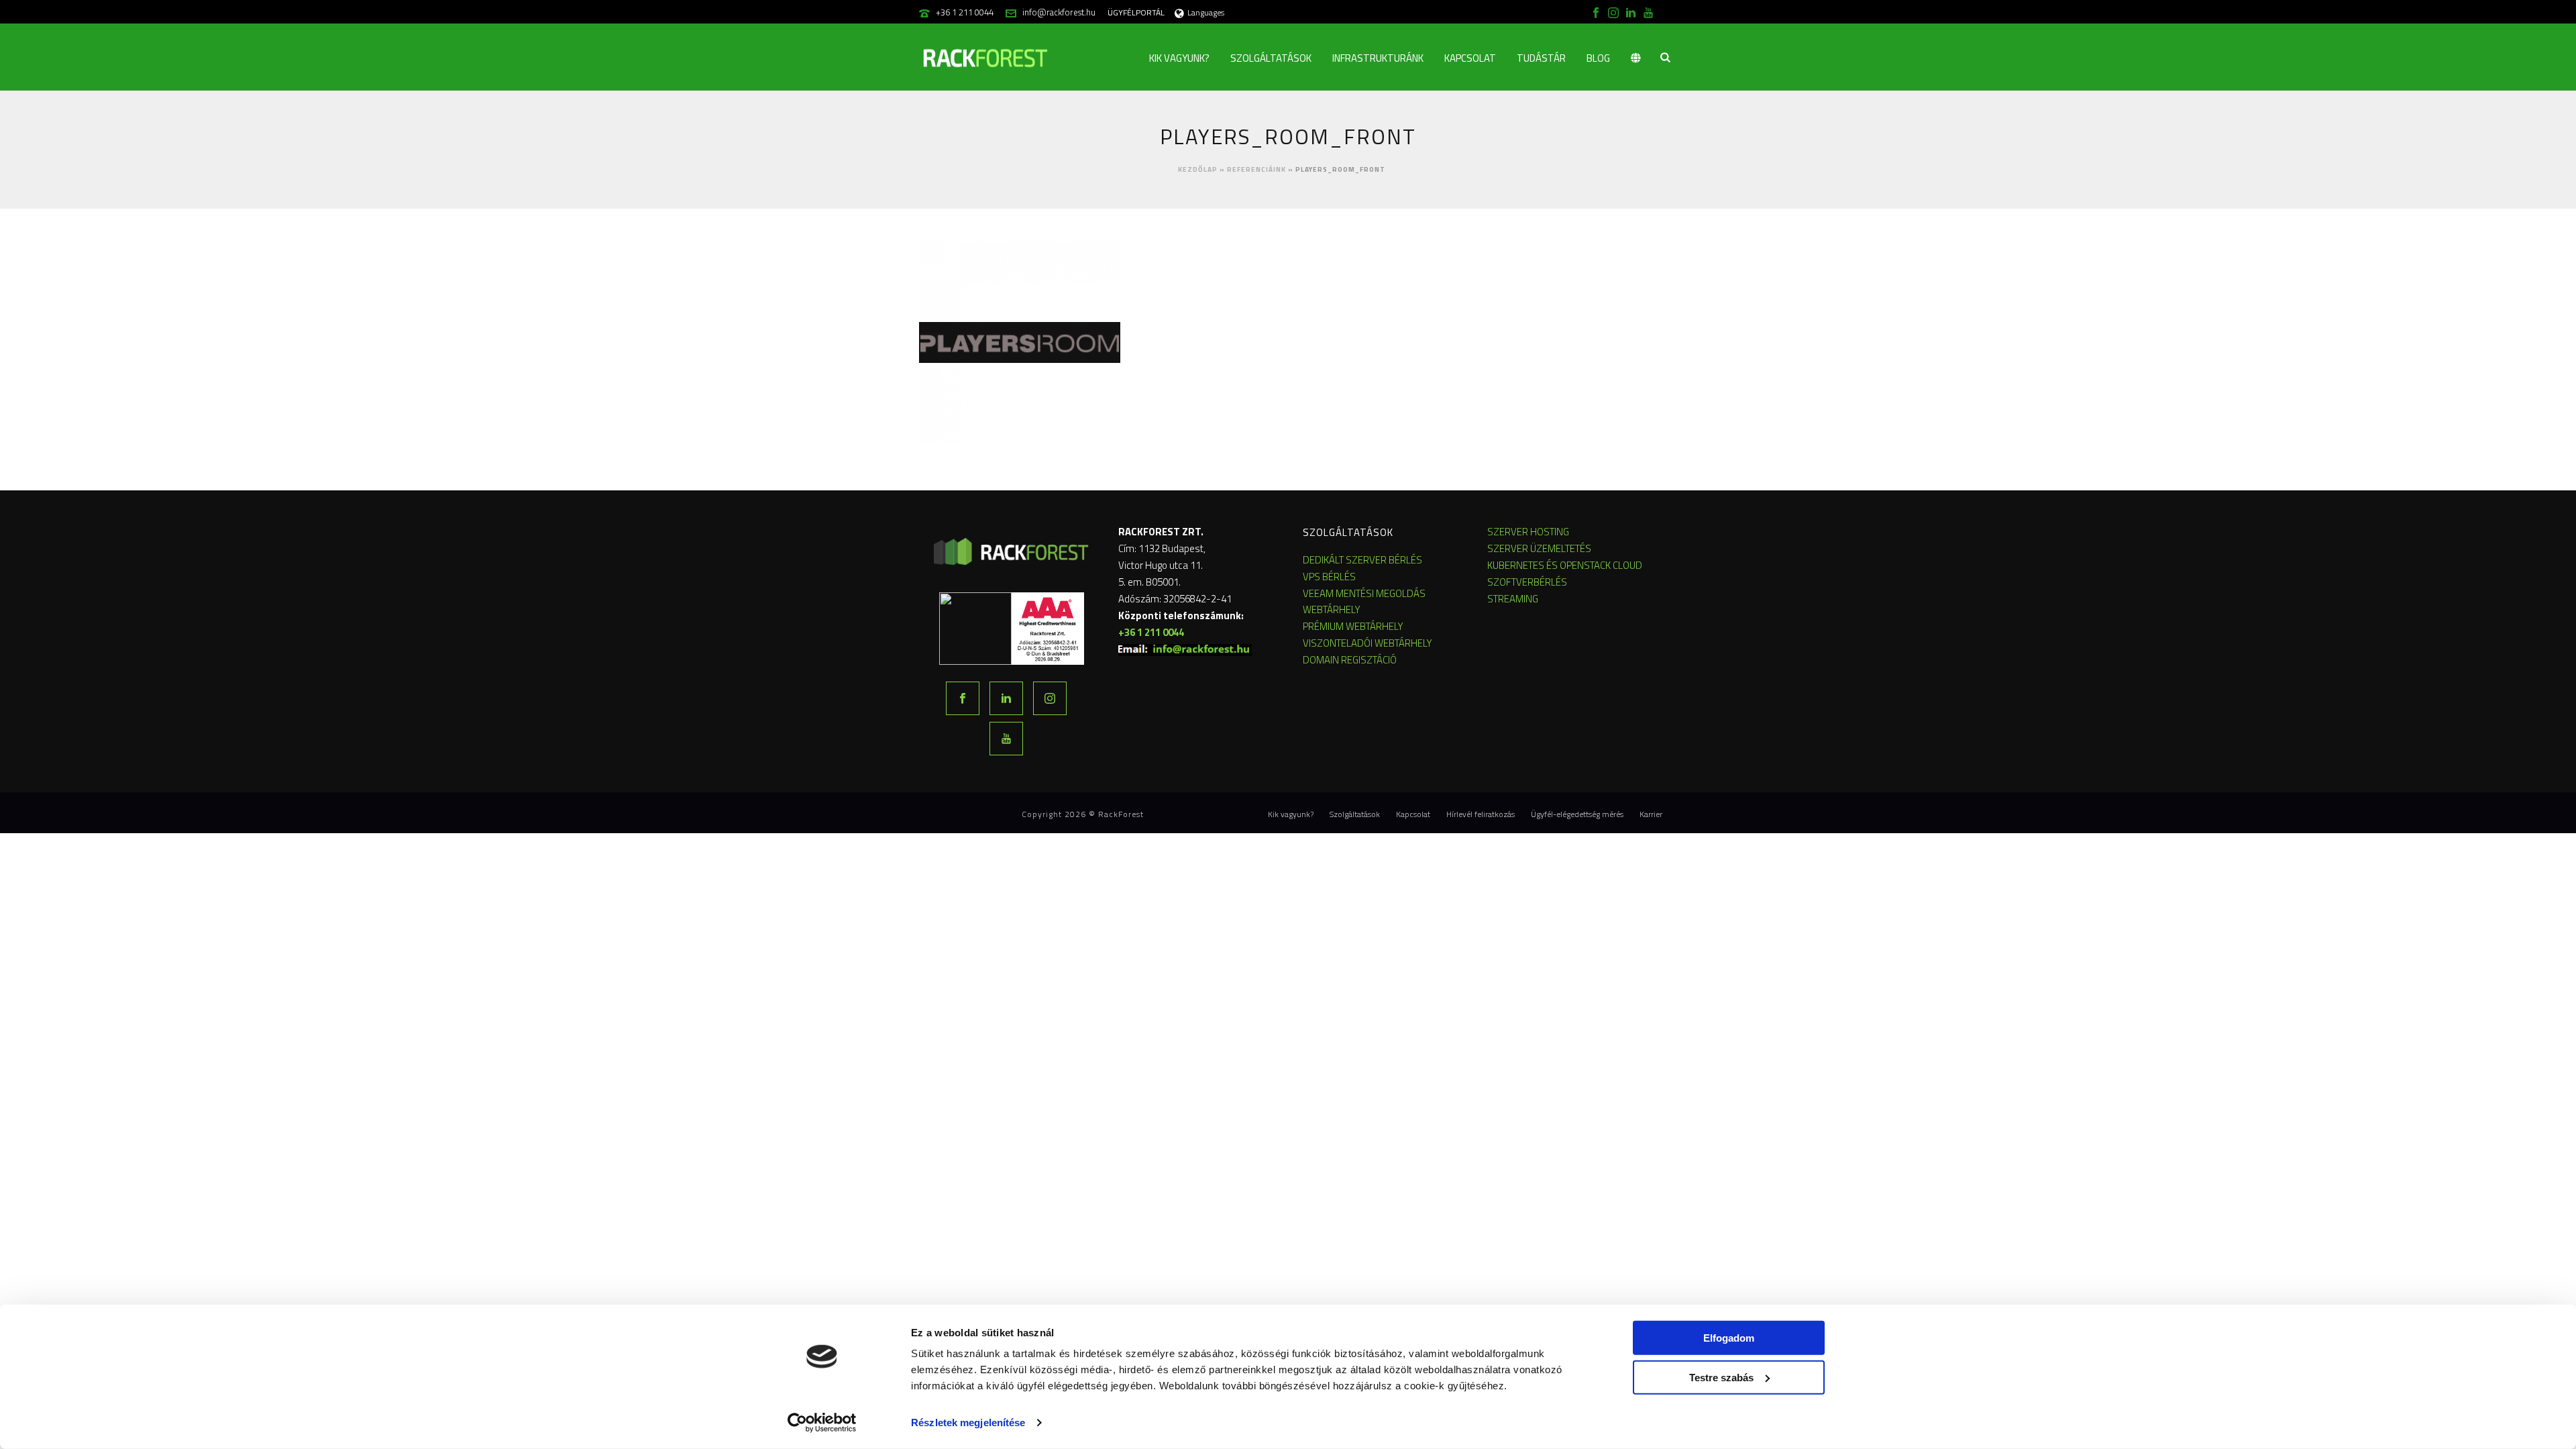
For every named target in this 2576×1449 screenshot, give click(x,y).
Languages (1206, 12)
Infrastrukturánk (1378, 58)
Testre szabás (1721, 1377)
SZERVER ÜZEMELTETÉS (1539, 548)
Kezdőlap (1198, 169)
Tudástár (1541, 58)
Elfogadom (1729, 1338)
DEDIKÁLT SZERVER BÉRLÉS (1362, 560)
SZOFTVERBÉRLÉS (1527, 582)
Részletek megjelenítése (968, 1423)
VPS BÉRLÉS (1329, 577)
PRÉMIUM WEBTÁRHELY (1353, 626)
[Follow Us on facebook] (963, 698)
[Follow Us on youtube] (1006, 739)
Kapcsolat (1470, 58)
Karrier (1651, 814)
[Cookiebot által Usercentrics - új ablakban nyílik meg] (822, 1423)
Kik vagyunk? (1179, 58)
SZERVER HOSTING (1528, 532)
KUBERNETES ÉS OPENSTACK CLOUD (1565, 565)
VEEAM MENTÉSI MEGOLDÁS (1364, 593)
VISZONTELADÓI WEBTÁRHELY (1367, 643)
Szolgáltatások (1271, 58)
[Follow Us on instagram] (1050, 698)
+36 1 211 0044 (965, 12)
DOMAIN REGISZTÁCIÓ (1350, 660)
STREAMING (1513, 599)
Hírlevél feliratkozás (1481, 814)
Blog (1598, 58)
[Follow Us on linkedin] (1006, 698)
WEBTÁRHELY (1332, 609)
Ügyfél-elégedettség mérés (1577, 814)
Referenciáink (1256, 169)
